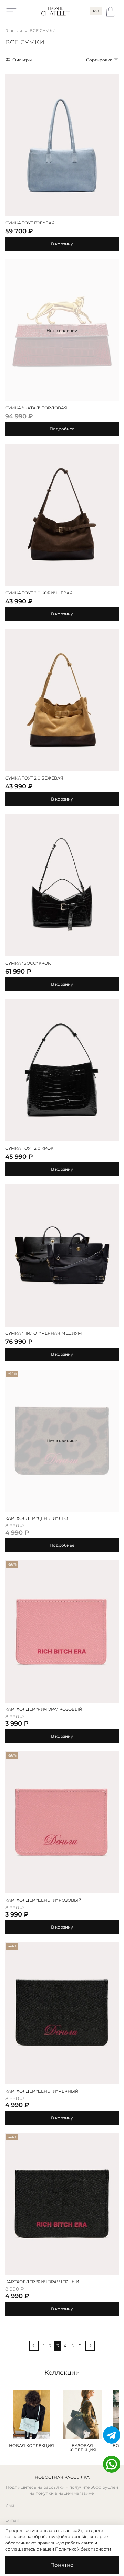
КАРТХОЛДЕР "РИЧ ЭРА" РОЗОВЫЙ (44, 1709)
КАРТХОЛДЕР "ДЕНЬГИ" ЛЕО (37, 1518)
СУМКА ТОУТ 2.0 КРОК (29, 1148)
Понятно (62, 2565)
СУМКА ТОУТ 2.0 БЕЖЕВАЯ (34, 778)
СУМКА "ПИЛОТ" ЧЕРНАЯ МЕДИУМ (44, 1333)
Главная (14, 30)
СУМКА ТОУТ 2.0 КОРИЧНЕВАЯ (39, 593)
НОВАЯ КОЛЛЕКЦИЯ (32, 2445)
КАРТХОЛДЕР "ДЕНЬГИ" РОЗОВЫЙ (43, 1900)
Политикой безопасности (83, 2549)
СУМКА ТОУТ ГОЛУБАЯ (30, 223)
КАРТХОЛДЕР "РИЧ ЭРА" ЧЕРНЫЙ (42, 2282)
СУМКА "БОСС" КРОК (28, 963)
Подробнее (62, 429)
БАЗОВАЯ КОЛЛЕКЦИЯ (82, 2448)
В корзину (62, 244)
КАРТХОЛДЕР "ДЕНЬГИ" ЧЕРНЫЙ (42, 2091)
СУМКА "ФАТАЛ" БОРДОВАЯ (36, 408)
